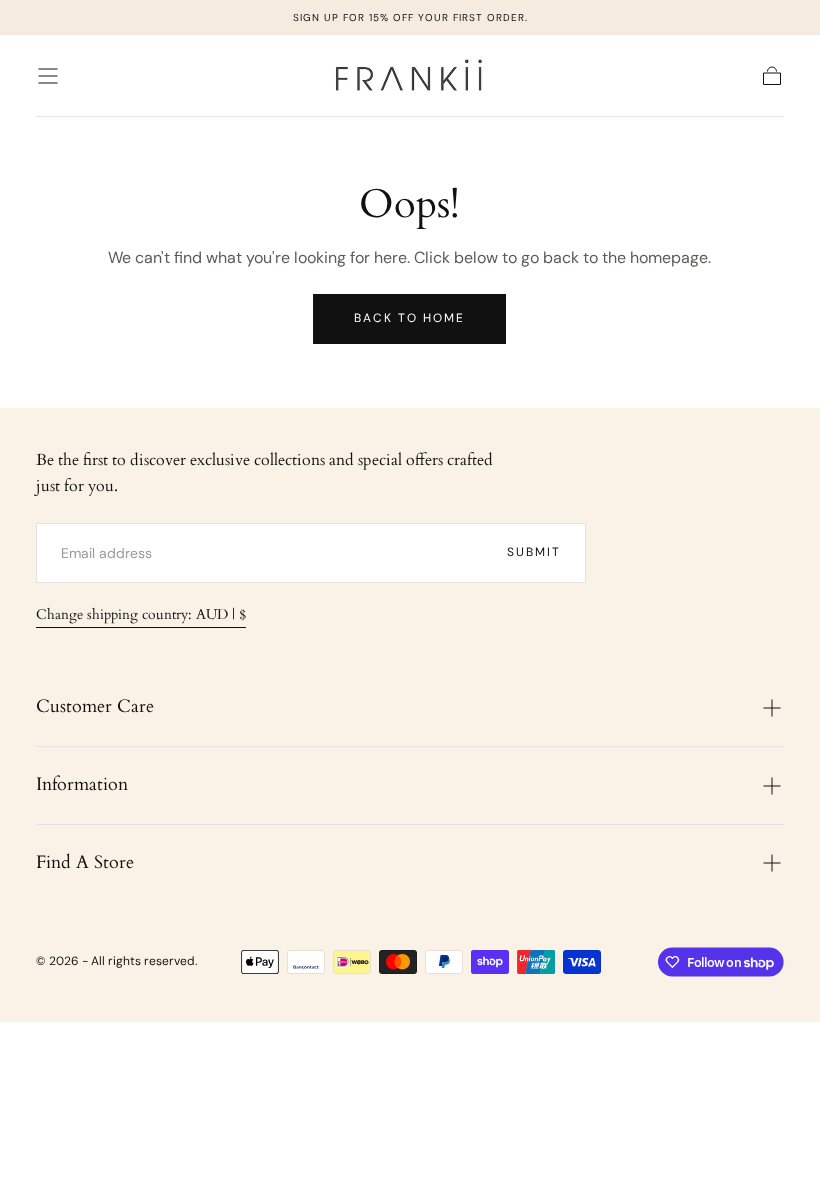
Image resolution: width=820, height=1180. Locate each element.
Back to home (409, 318)
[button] (48, 76)
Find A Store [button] (85, 862)
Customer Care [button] (95, 706)
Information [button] (82, 784)
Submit (534, 552)
